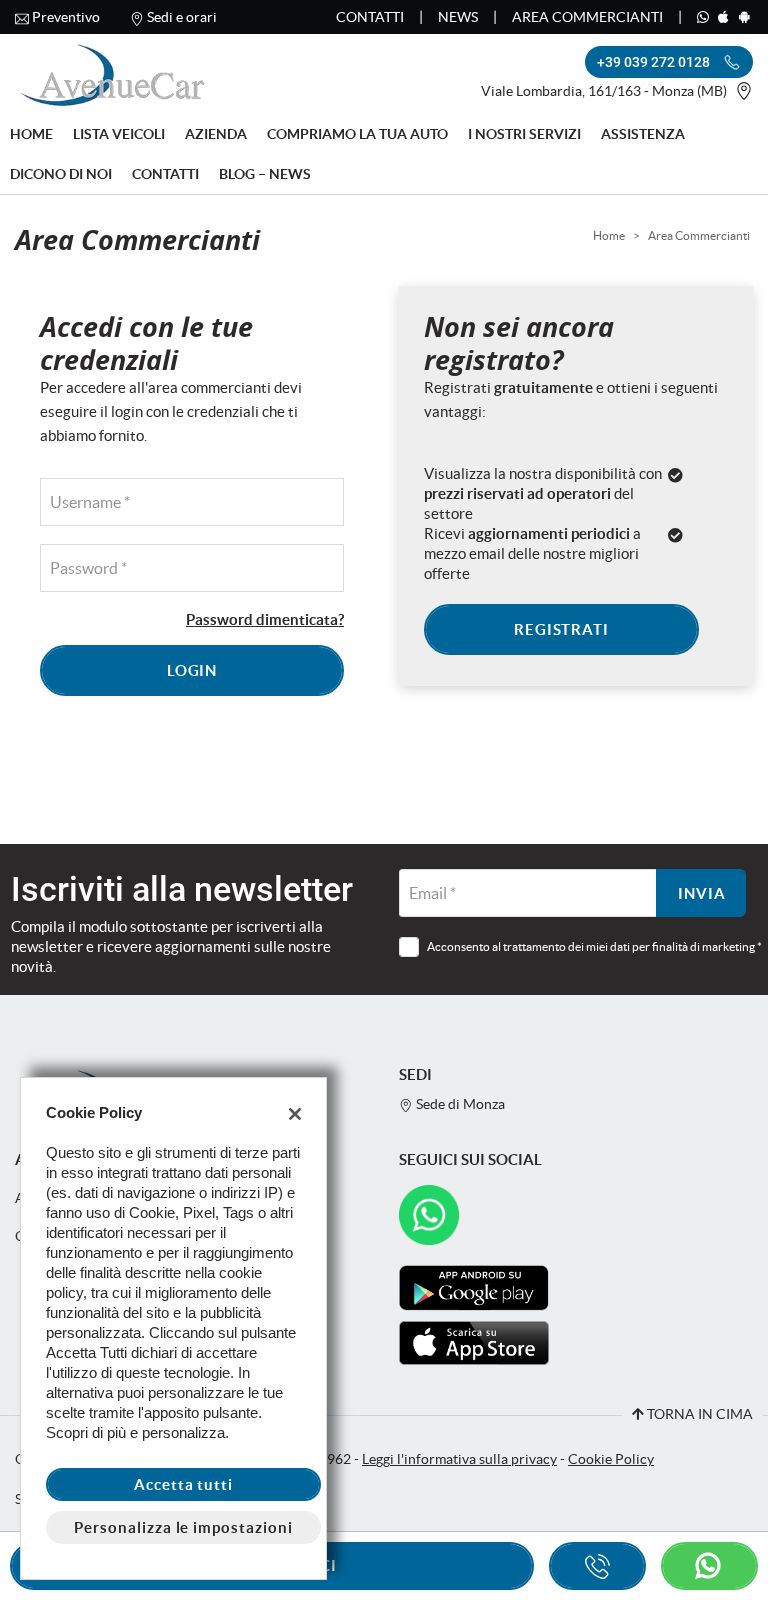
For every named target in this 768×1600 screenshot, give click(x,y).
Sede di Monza (459, 1104)
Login (192, 670)
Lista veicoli (119, 134)
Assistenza (643, 134)
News (458, 17)
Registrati (562, 629)
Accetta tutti (183, 1484)
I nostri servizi (524, 134)
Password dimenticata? (265, 619)
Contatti (370, 17)
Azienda (216, 134)
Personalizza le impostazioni (183, 1527)
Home (31, 134)
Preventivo (66, 17)
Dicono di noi (61, 174)
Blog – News (265, 174)
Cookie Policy (611, 1459)
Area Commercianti (587, 17)
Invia (702, 893)
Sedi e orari (182, 17)
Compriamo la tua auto (357, 134)
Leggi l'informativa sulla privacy (459, 1459)
